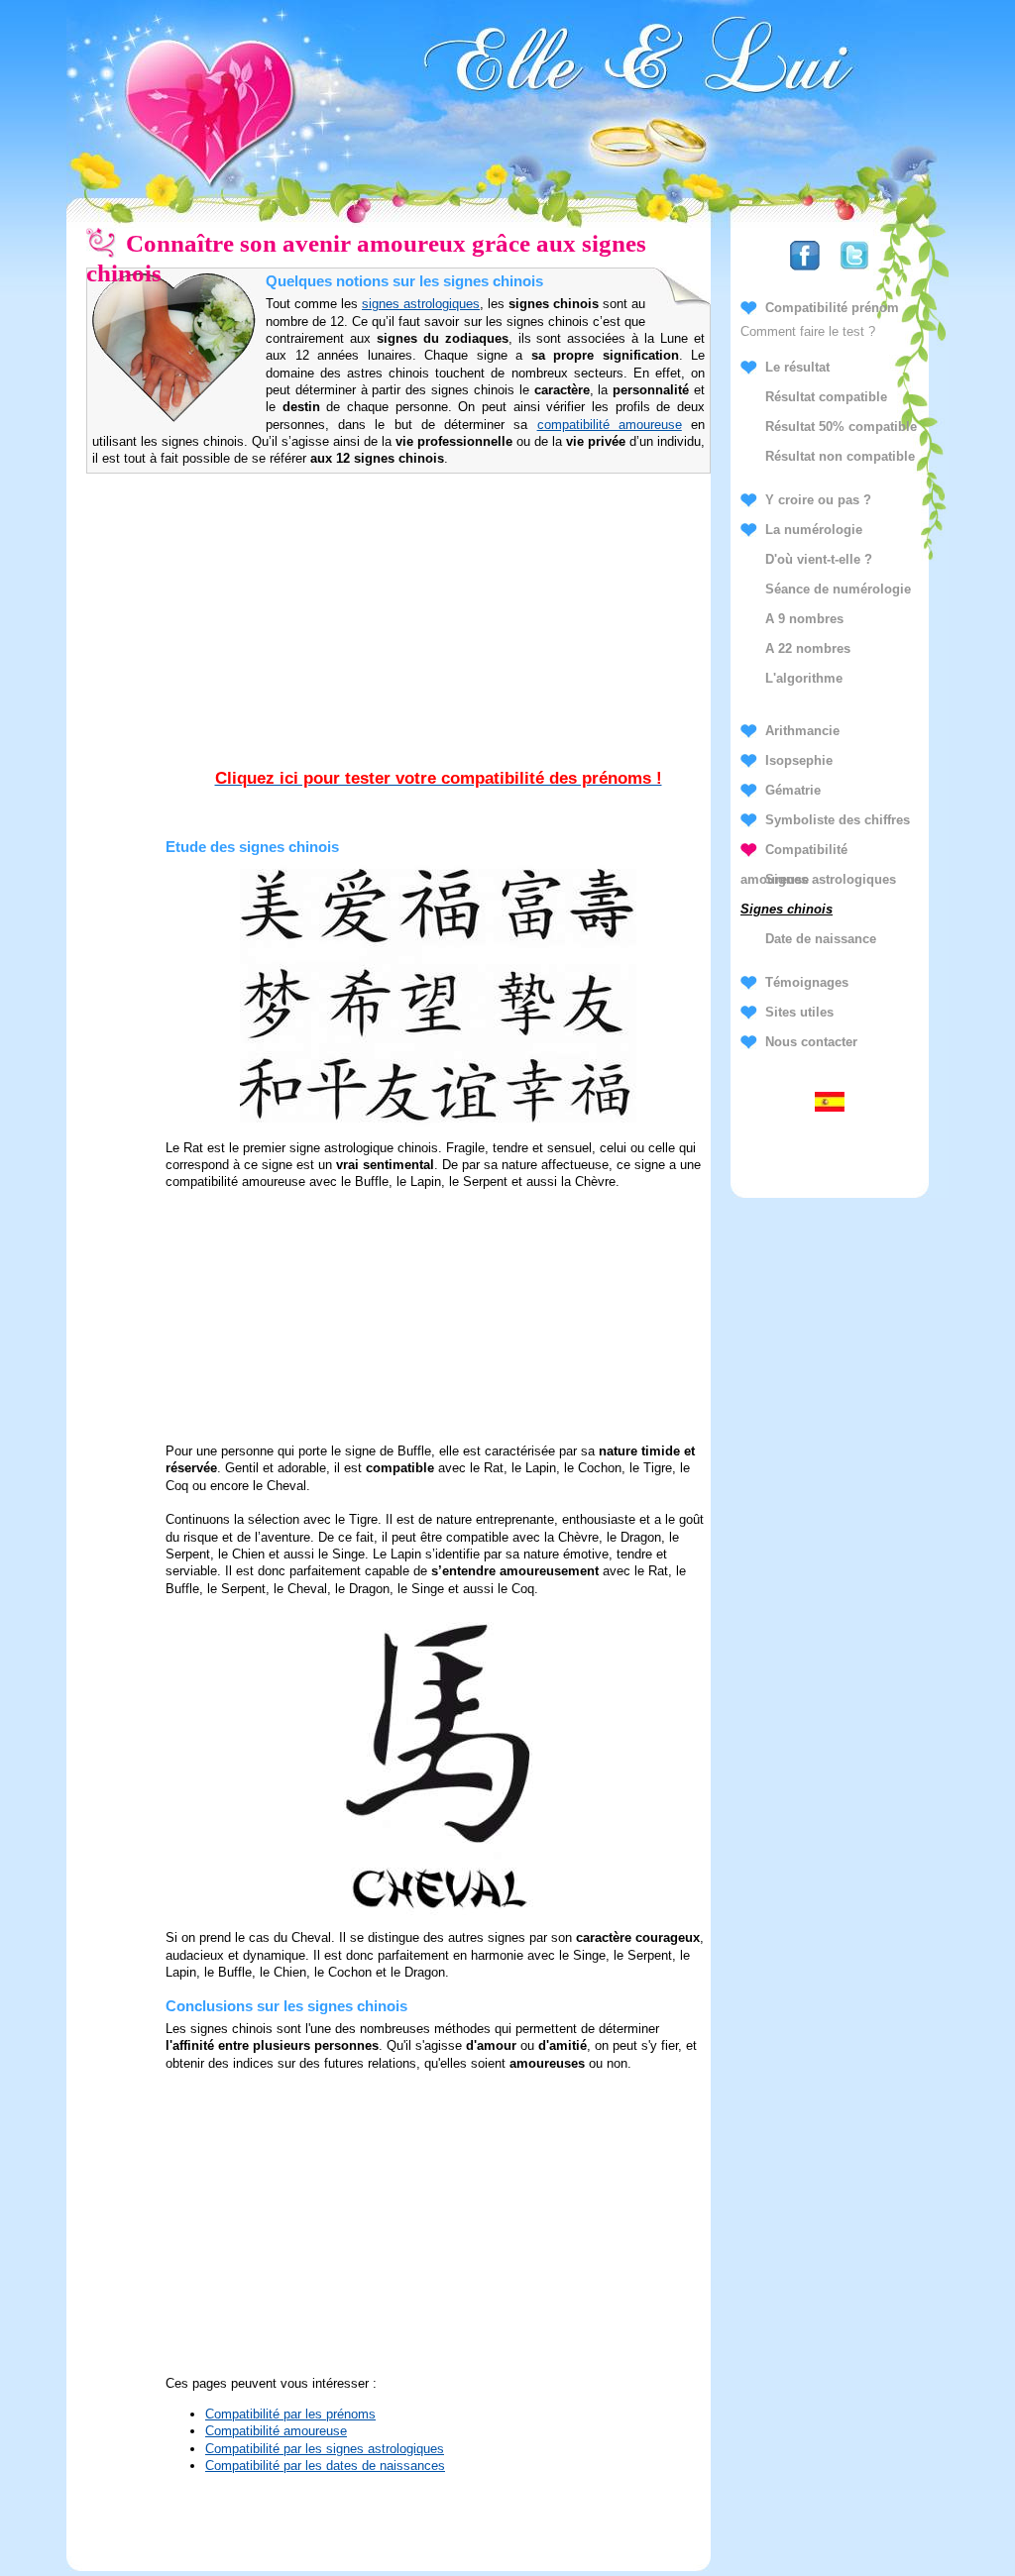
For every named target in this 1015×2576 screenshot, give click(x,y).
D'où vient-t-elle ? (819, 559)
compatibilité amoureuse (610, 425)
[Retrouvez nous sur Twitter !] (854, 271)
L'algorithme (804, 678)
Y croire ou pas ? (818, 500)
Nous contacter (811, 1042)
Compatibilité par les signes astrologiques (325, 2449)
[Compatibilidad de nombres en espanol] (830, 1107)
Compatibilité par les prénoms (290, 2414)
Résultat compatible (826, 397)
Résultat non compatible (840, 456)
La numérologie (814, 530)
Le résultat (797, 367)
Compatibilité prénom (832, 308)
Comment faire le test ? (808, 331)
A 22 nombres (808, 648)
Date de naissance (821, 939)
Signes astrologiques (831, 879)
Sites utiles (799, 1012)
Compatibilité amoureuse (276, 2431)
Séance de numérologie (838, 589)
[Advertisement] (438, 641)
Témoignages (807, 982)
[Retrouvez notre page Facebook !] (805, 271)
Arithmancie (802, 731)
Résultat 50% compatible (841, 427)
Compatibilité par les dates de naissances (325, 2466)
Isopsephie (799, 760)
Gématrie (793, 790)
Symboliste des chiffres (838, 820)
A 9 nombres (804, 619)
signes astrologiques (421, 304)
